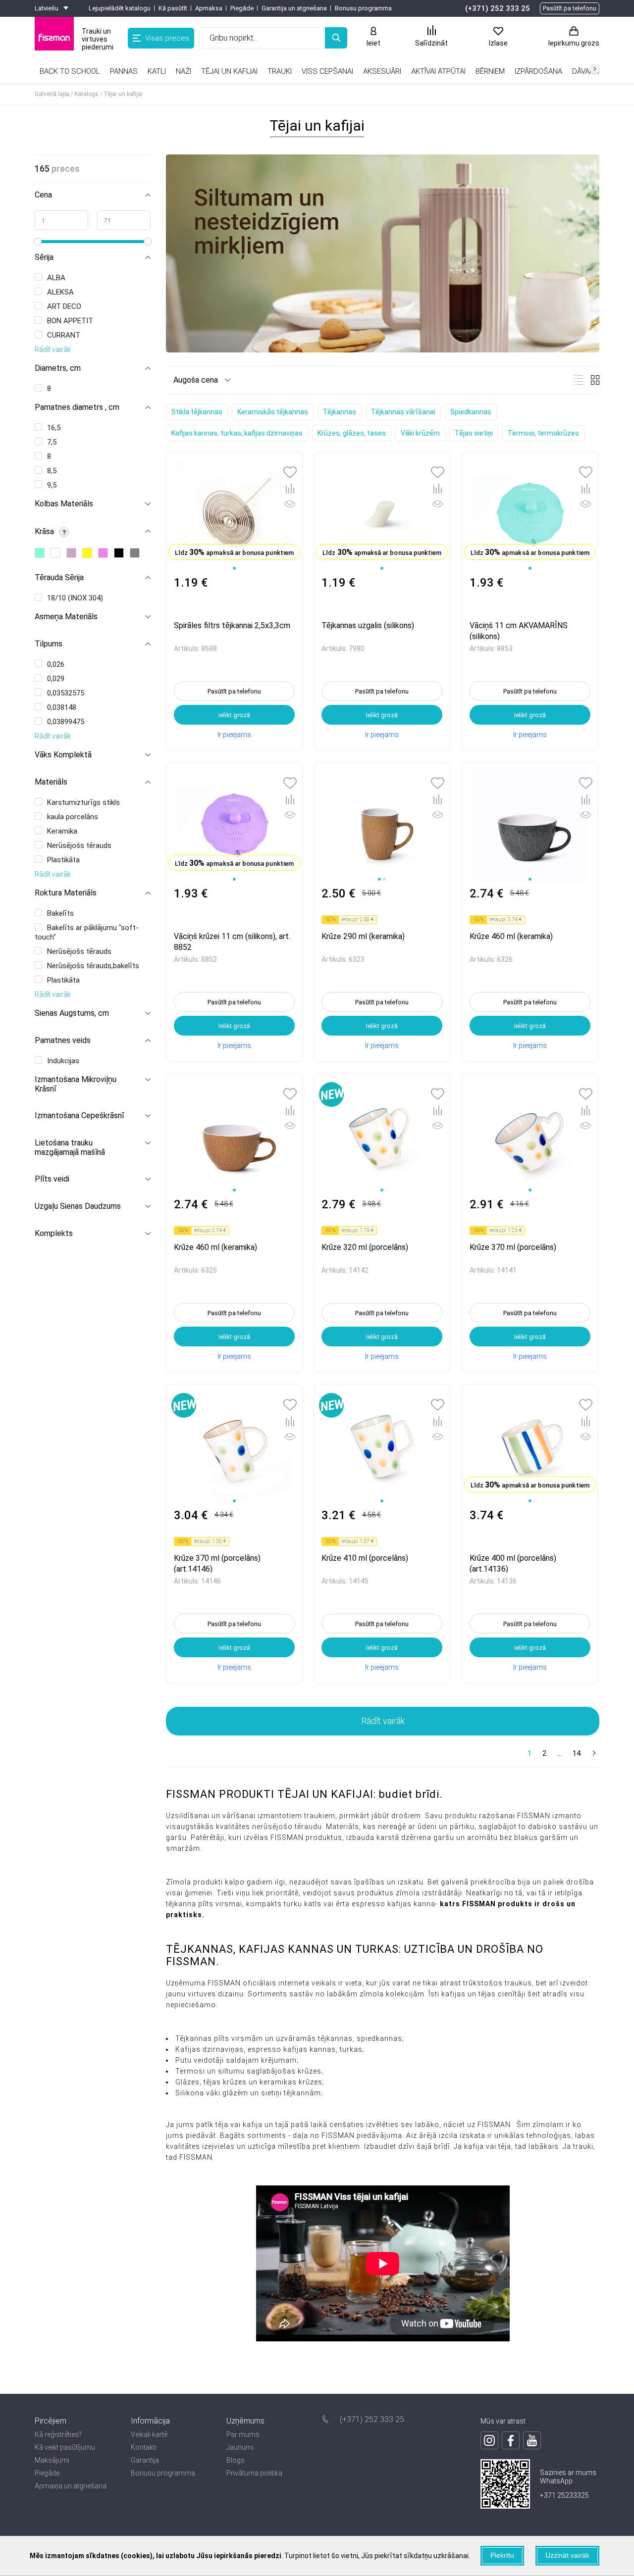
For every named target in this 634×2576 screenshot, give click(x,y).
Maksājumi (52, 2460)
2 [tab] (384, 879)
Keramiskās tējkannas (273, 412)
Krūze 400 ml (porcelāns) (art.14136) (513, 1563)
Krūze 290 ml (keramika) (363, 936)
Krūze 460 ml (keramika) (511, 936)
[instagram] (489, 2440)
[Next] (593, 1754)
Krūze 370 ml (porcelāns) (513, 1247)
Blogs (236, 2460)
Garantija (145, 2460)
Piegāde (242, 8)
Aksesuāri (382, 71)
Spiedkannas (471, 412)
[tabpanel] (234, 514)
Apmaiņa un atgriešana (71, 2486)
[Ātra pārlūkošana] (290, 506)
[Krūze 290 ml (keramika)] (382, 825)
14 (577, 1753)
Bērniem (490, 71)
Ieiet (373, 43)
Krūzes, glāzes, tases (352, 433)
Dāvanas (588, 71)
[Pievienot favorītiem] (290, 473)
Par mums (243, 2434)
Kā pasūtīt (173, 8)
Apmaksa (209, 8)
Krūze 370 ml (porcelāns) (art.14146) (217, 1563)
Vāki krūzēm (420, 433)
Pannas (124, 71)
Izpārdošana (538, 71)
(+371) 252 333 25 (498, 8)
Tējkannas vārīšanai (403, 412)
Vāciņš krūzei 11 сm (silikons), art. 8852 (232, 941)
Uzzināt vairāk (567, 2555)
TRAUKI (280, 71)
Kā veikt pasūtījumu (65, 2447)
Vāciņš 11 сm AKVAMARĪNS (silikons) (519, 630)
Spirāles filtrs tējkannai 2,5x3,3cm (232, 625)
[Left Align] (336, 38)
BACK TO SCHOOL (70, 71)
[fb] (511, 2440)
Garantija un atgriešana (294, 8)
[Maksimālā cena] (124, 220)
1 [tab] (234, 568)
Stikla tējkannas (197, 412)
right (594, 69)
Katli (157, 71)
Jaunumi (240, 2447)
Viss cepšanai (327, 71)
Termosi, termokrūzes (543, 433)
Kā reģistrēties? (58, 2434)
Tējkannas (340, 412)
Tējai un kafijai (229, 71)
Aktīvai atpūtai (438, 71)
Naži (184, 71)
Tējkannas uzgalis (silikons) (368, 625)
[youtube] (532, 2440)
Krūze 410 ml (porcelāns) (365, 1558)
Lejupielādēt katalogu (120, 8)
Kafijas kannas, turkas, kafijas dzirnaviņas (237, 433)
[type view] (579, 380)
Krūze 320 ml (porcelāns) (365, 1247)
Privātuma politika (254, 2473)
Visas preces (167, 38)
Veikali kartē (149, 2434)
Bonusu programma (363, 8)
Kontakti (144, 2447)
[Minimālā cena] (61, 220)
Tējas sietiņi (474, 433)
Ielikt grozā (234, 715)
